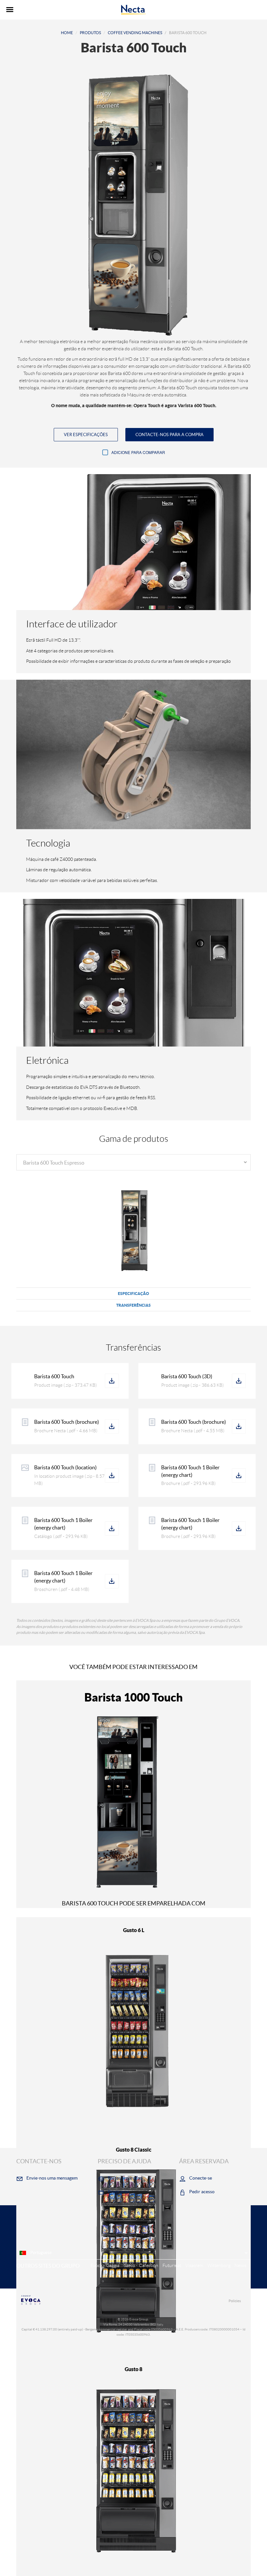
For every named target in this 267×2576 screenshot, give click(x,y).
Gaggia (113, 2265)
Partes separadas (125, 2178)
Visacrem (194, 2265)
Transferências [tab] (133, 1305)
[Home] (134, 10)
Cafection (149, 2265)
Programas (119, 2192)
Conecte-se (201, 2178)
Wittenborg (219, 2265)
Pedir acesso (202, 2192)
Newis (240, 2265)
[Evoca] (75, 2300)
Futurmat (172, 2265)
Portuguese (41, 2253)
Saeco (129, 2265)
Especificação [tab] (133, 1294)
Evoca (96, 2265)
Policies (235, 2301)
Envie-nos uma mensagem (52, 2178)
